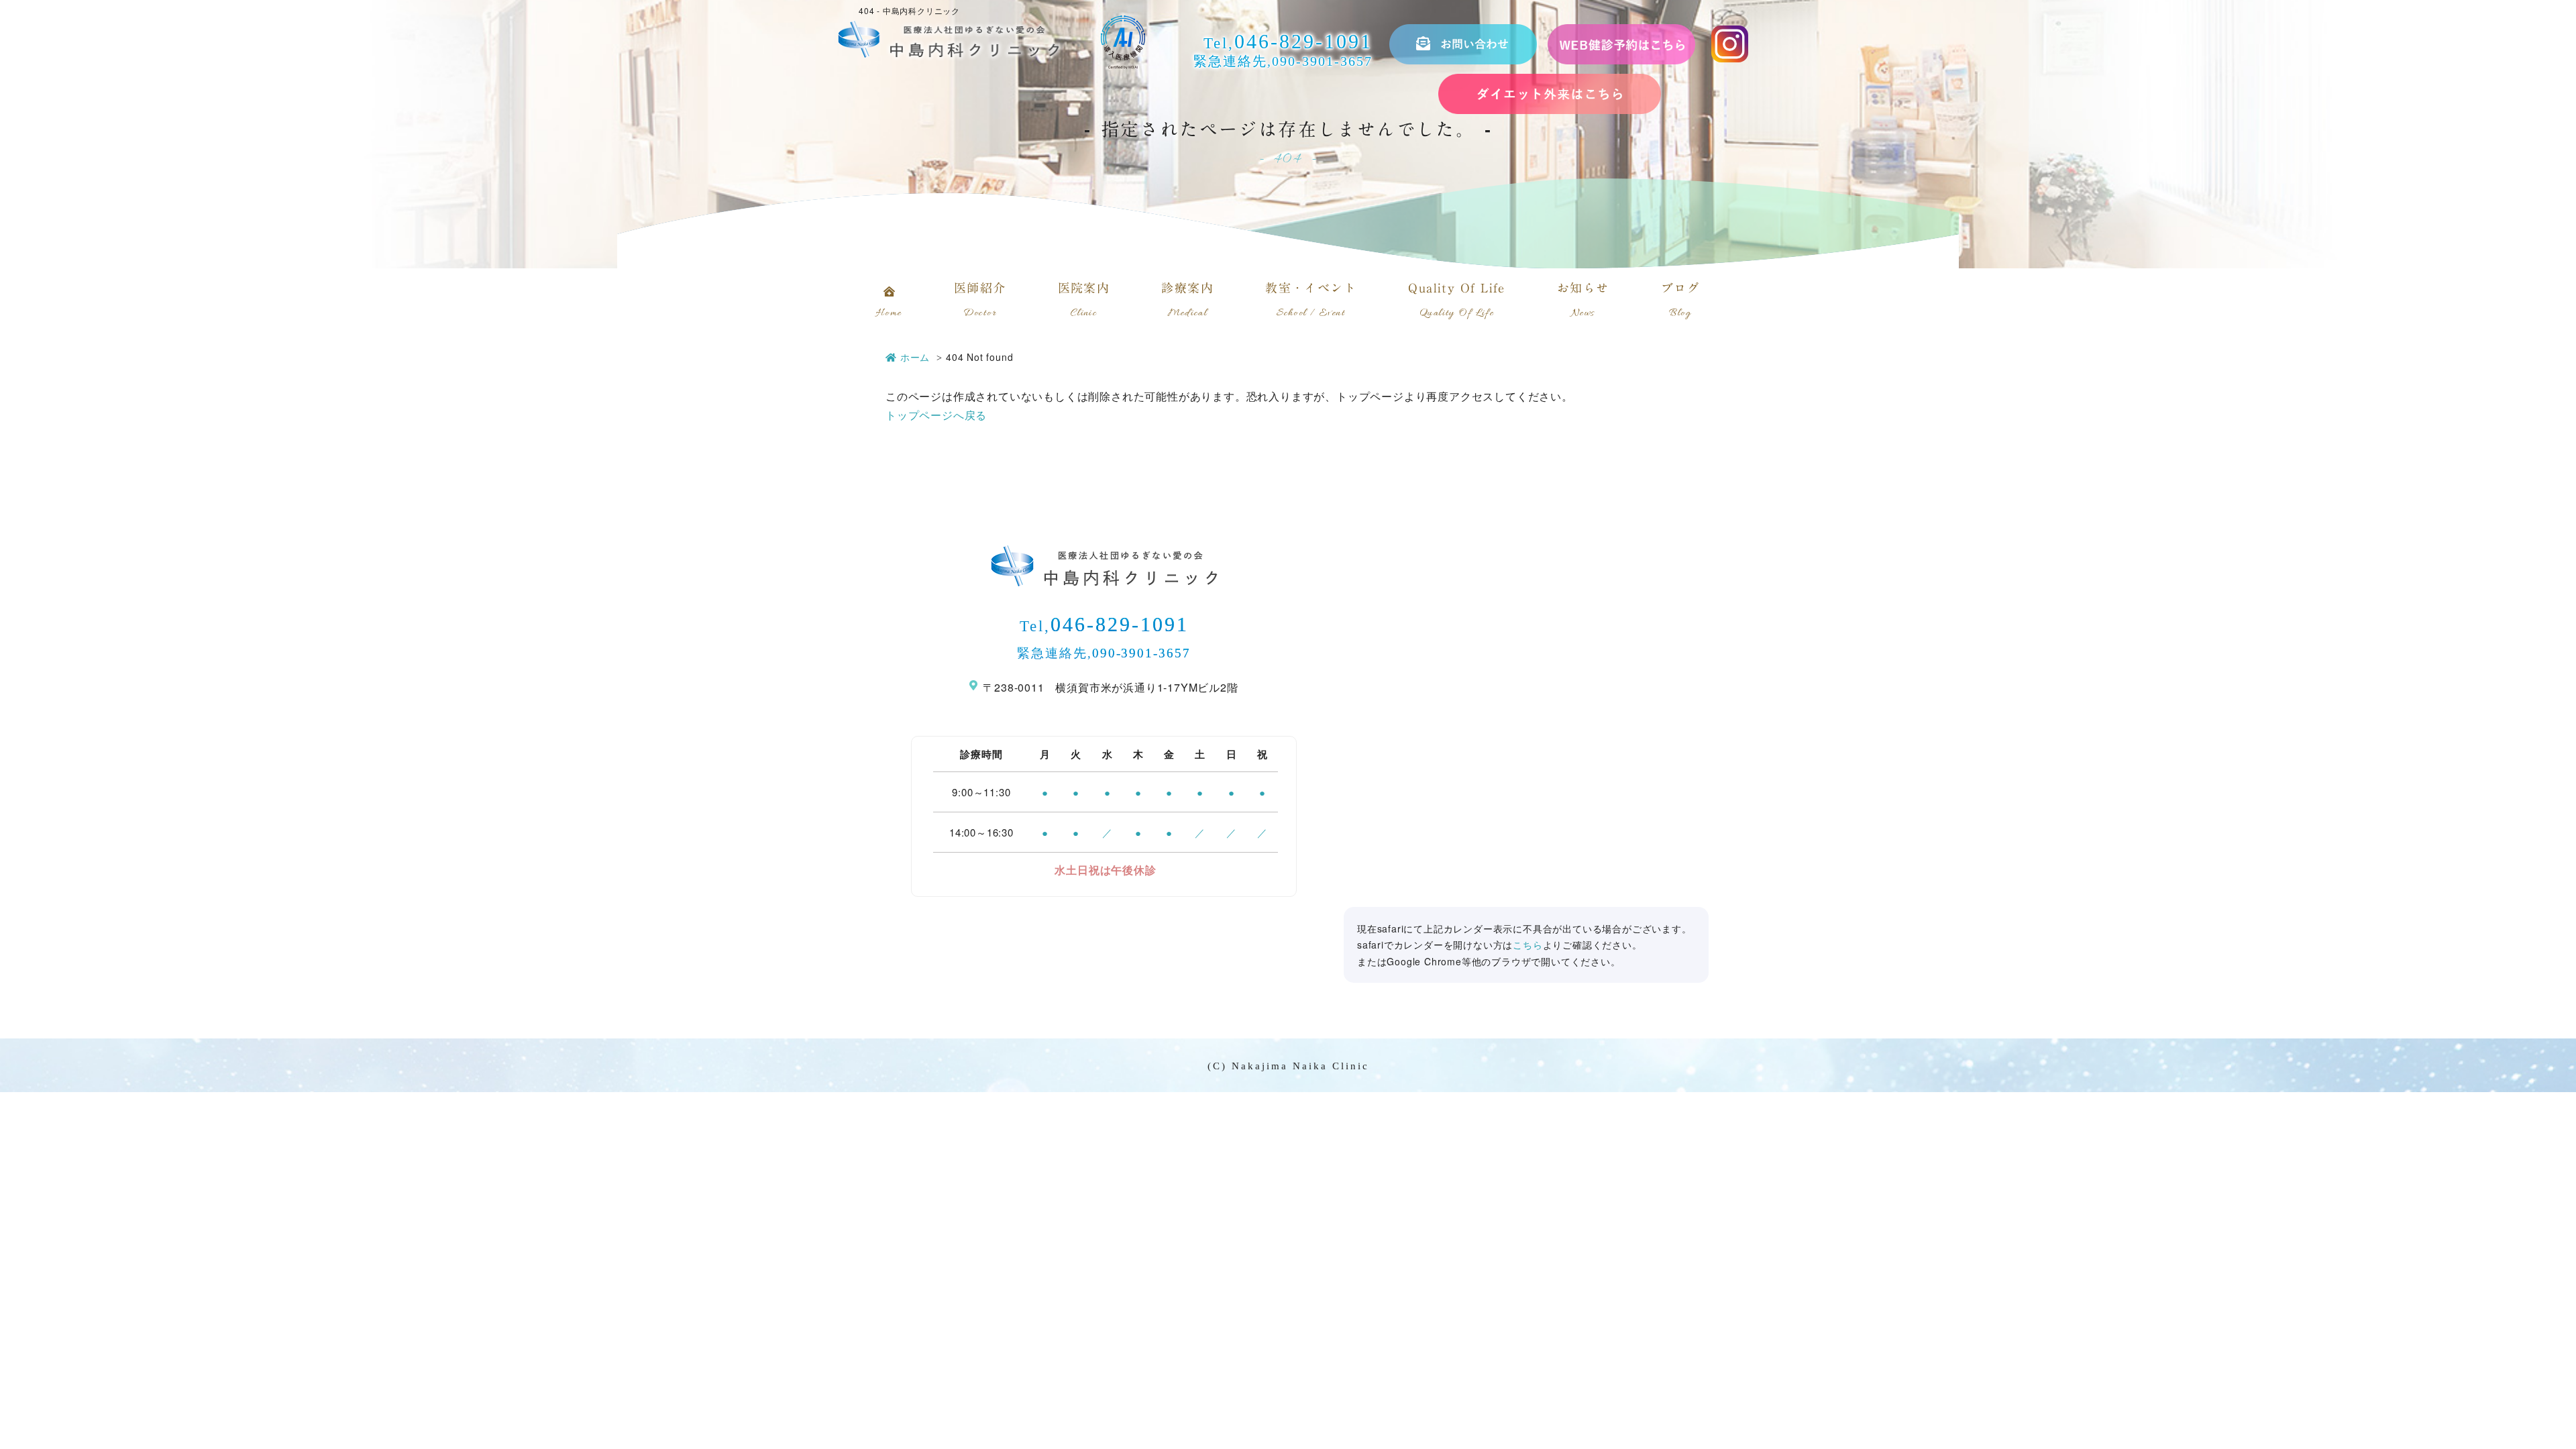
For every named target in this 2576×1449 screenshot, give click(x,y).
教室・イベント (1311, 301)
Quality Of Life (1457, 301)
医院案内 (1084, 301)
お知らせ (1583, 301)
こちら (1527, 945)
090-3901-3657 (1322, 61)
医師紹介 (980, 301)
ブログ (1680, 301)
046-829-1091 (1303, 41)
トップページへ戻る (936, 415)
